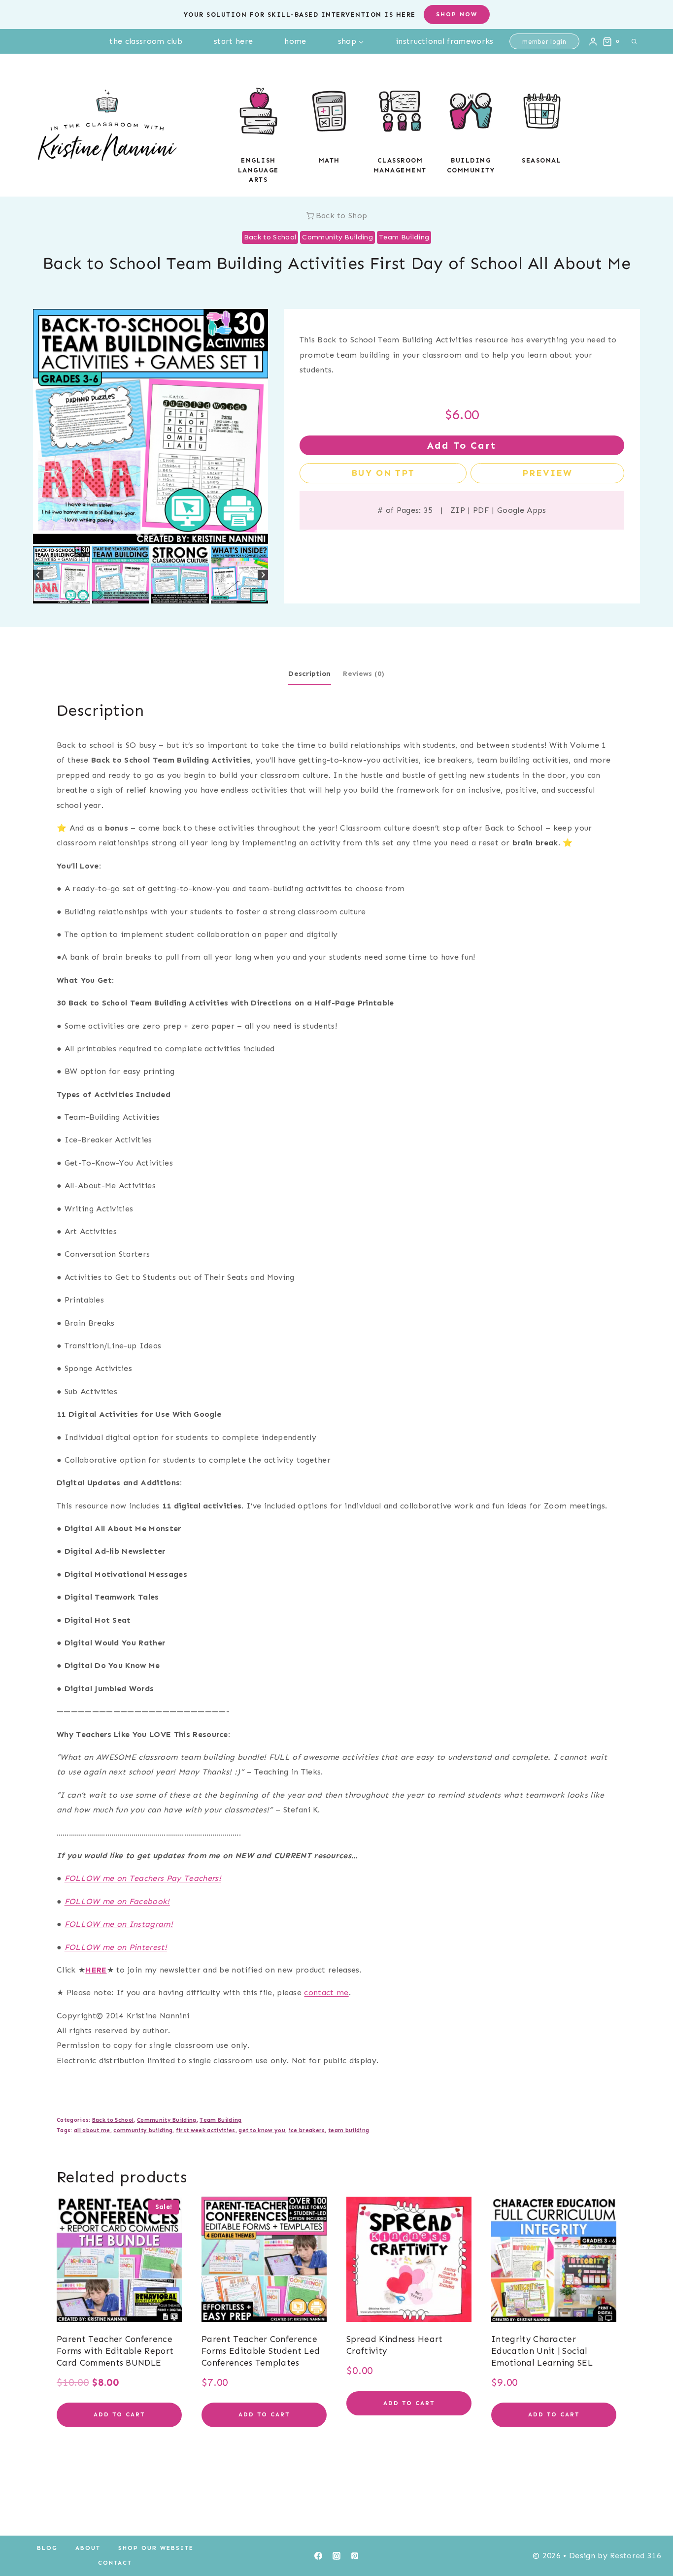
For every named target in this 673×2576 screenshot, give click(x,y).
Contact (115, 2563)
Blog (47, 2548)
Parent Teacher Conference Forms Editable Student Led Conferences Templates (261, 2351)
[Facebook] (318, 2556)
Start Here (233, 41)
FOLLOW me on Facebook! (117, 1901)
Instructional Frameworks (445, 41)
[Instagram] (336, 2556)
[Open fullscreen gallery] (258, 534)
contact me (326, 1992)
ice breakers (307, 2130)
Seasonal (541, 160)
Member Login (544, 42)
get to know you (262, 2130)
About (88, 2548)
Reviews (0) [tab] (364, 673)
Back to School (270, 237)
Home (295, 41)
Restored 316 (636, 2556)
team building (349, 2130)
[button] (62, 575)
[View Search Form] (634, 41)
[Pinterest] (355, 2556)
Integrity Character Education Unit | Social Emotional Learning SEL (542, 2351)
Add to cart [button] (119, 2414)
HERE (96, 1970)
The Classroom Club (146, 41)
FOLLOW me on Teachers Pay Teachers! (143, 1878)
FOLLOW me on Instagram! (119, 1924)
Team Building (404, 237)
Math (329, 160)
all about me (92, 2130)
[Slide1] (151, 426)
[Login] (593, 41)
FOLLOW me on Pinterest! (116, 1947)
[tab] (138, 534)
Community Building (337, 237)
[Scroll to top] (650, 2538)
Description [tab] (310, 673)
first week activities (206, 2130)
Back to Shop (342, 216)
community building (143, 2130)
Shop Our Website (156, 2548)
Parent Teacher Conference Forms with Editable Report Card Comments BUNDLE (115, 2351)
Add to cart (462, 445)
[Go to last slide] (38, 575)
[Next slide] (263, 575)
